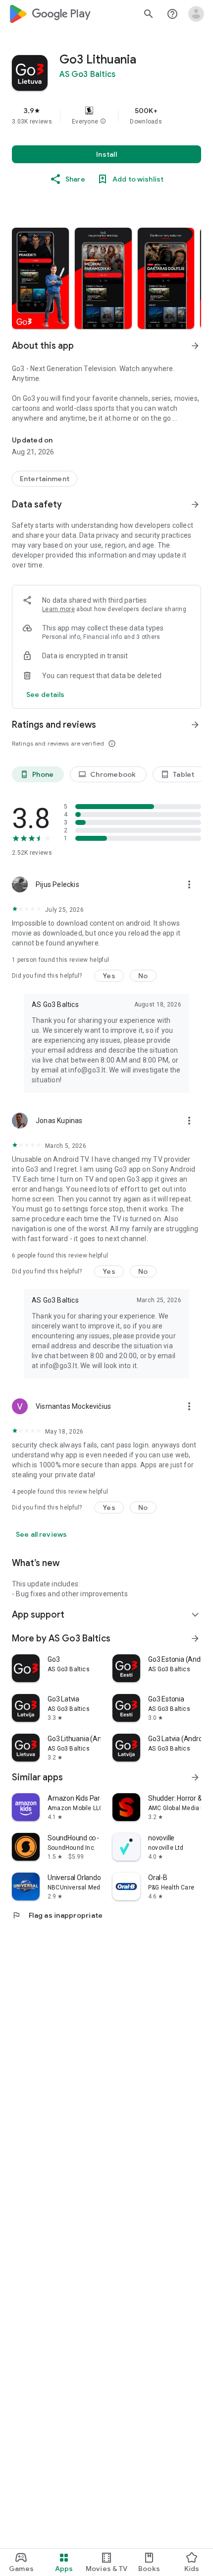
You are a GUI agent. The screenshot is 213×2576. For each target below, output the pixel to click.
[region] (106, 116)
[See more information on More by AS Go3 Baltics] (195, 1638)
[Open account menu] (196, 14)
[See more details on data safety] (46, 694)
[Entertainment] (45, 479)
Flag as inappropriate (57, 1915)
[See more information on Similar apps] (195, 1777)
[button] (103, 122)
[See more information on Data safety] (195, 504)
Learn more (58, 609)
